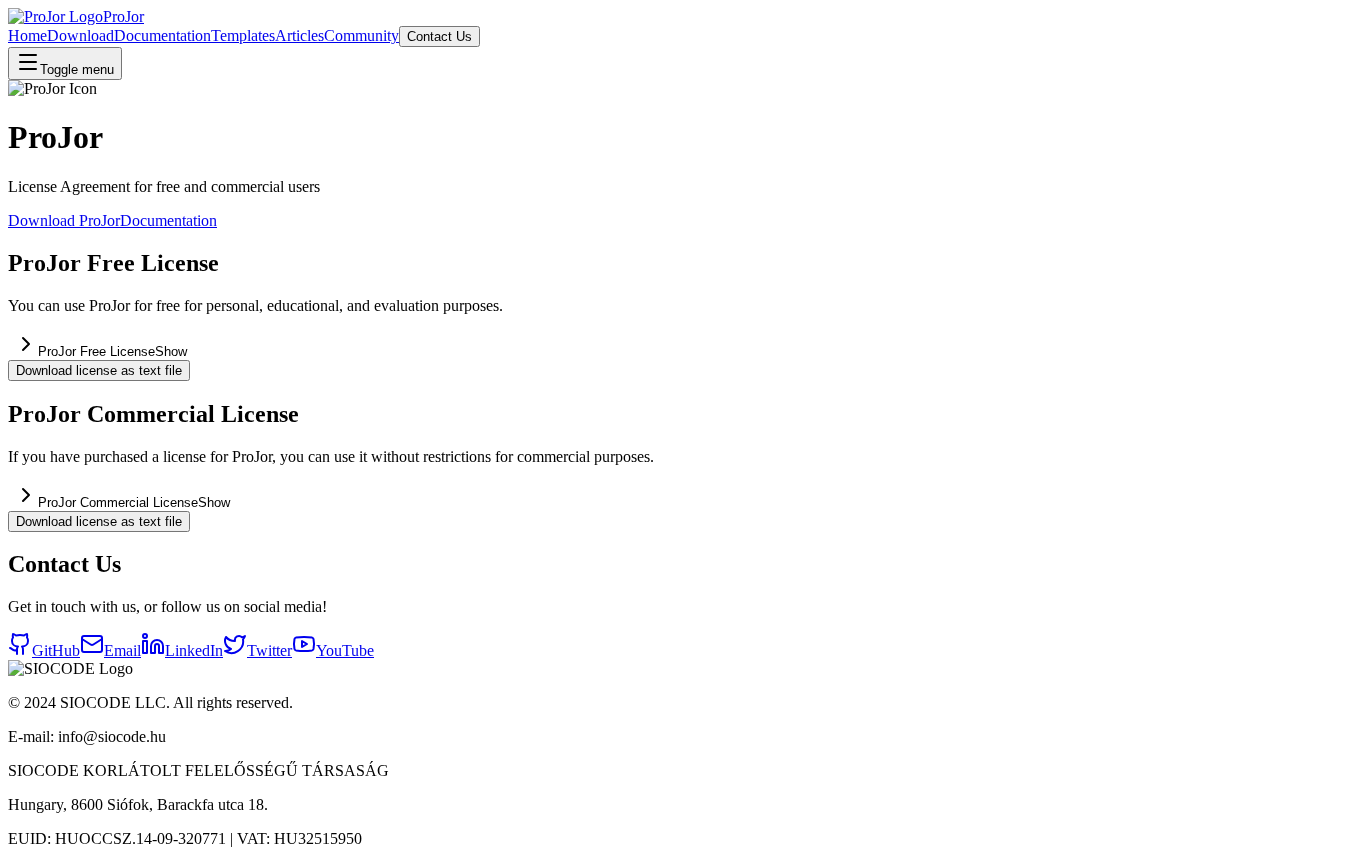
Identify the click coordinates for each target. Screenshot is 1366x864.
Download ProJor (64, 220)
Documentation (162, 35)
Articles (299, 35)
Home (27, 35)
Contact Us (439, 36)
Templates (243, 35)
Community (361, 35)
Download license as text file (99, 370)
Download (80, 35)
